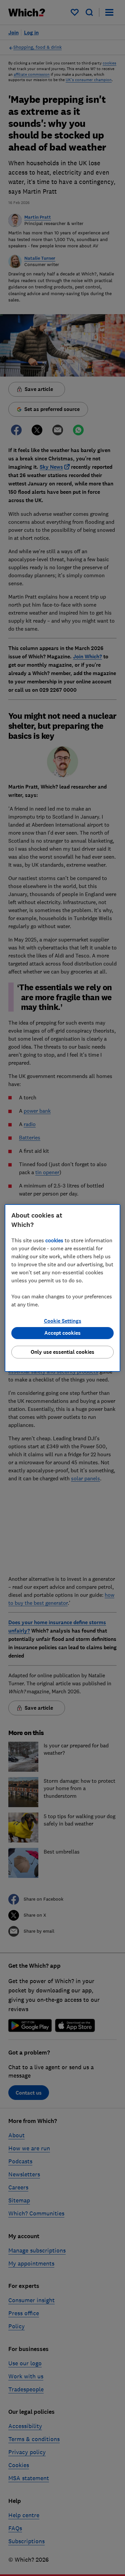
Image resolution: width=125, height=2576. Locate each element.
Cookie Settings (63, 1321)
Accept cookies (62, 1333)
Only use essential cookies (62, 1352)
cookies (54, 1240)
